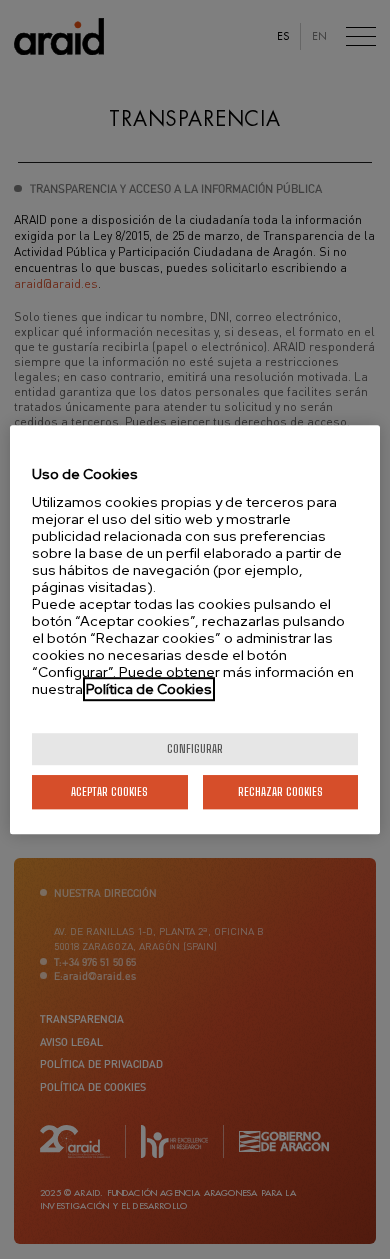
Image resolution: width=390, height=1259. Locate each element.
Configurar (195, 748)
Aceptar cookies (109, 791)
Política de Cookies (149, 689)
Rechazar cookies (280, 791)
